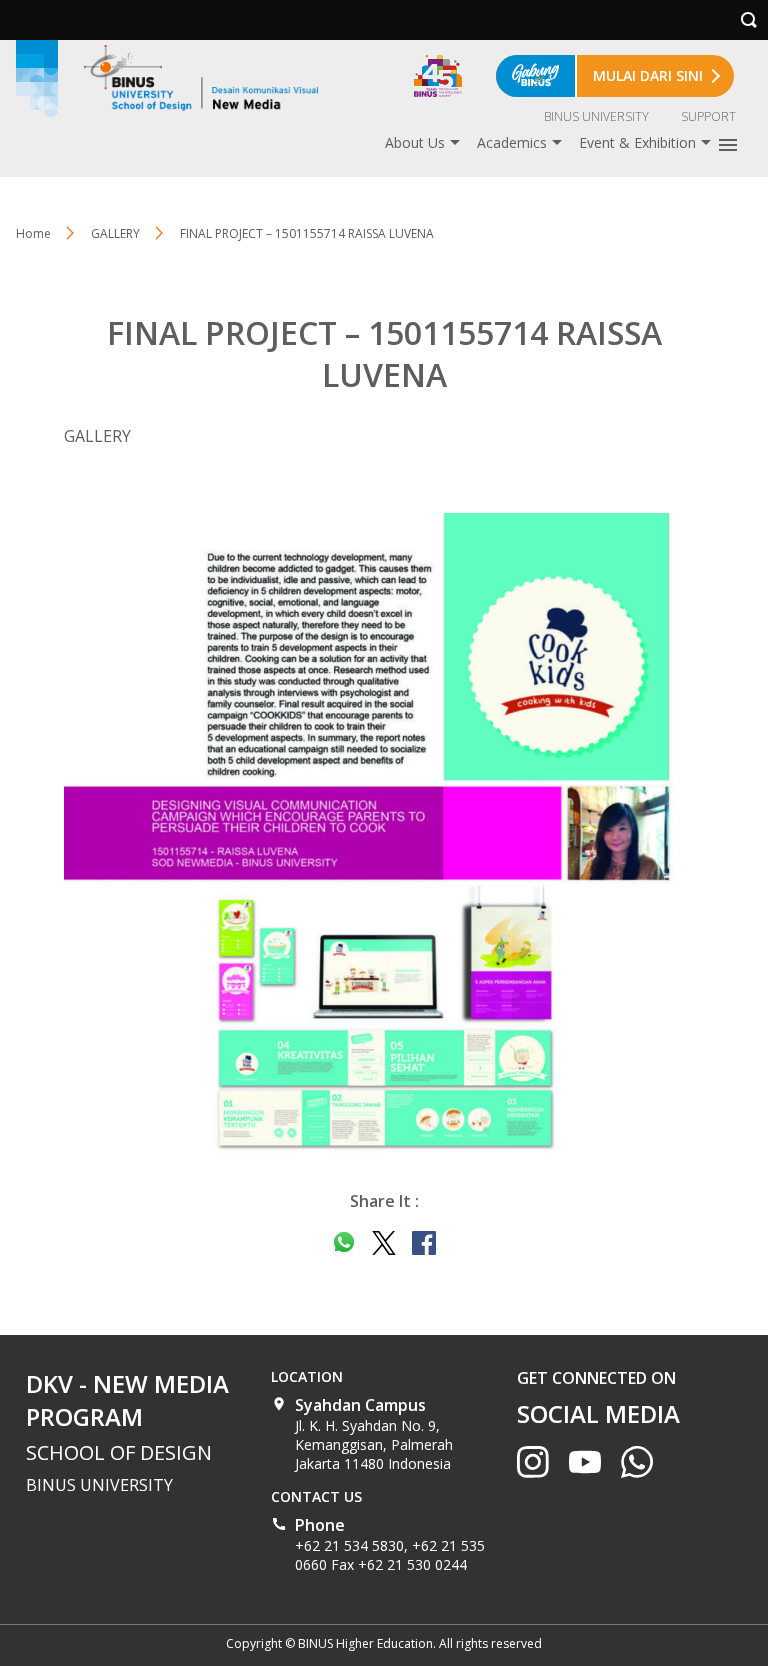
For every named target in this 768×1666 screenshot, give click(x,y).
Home (33, 233)
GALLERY (115, 233)
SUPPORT (708, 116)
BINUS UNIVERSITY (596, 116)
